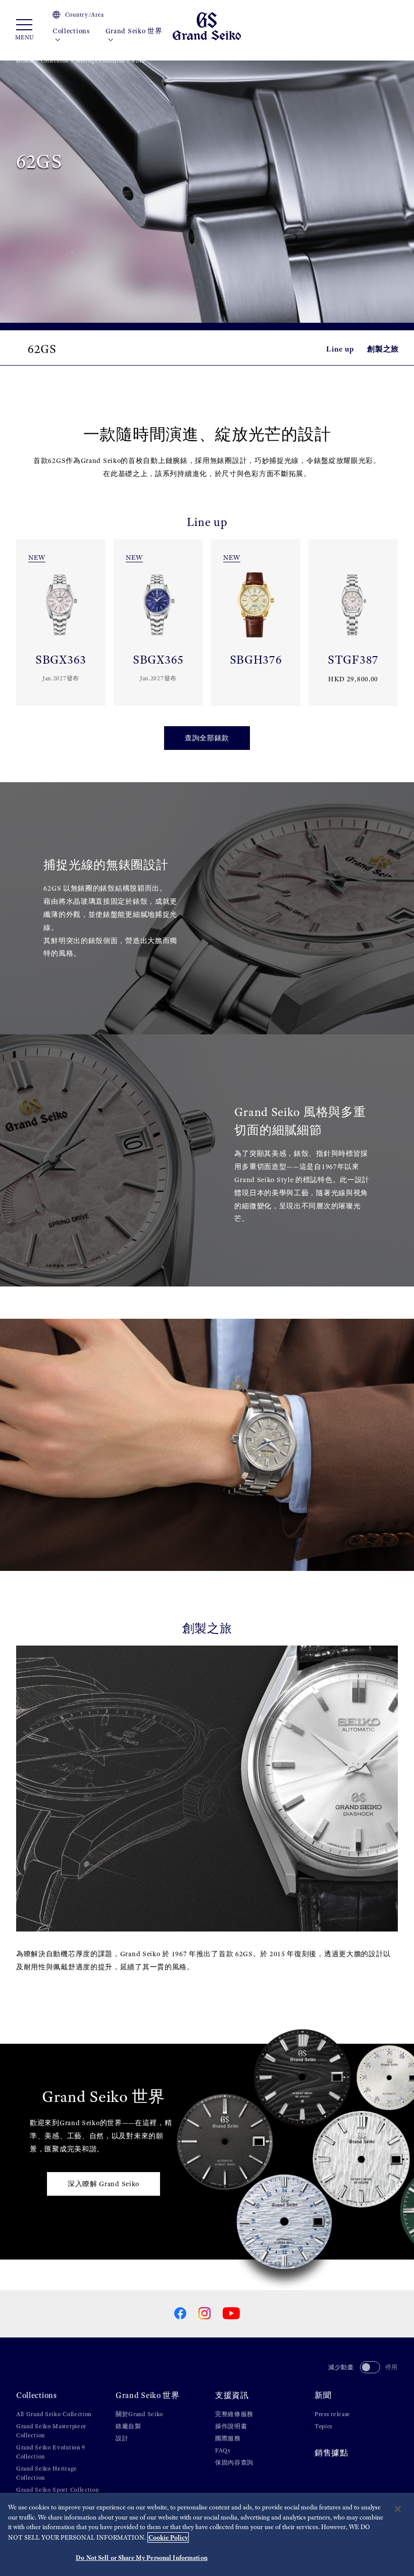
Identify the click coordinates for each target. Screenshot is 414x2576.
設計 (122, 2438)
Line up (340, 349)
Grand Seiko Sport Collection (58, 2490)
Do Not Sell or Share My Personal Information (142, 2558)
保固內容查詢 (234, 2463)
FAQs (223, 2450)
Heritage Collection (100, 61)
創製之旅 (383, 349)
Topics (323, 2426)
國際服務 (228, 2438)
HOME (24, 61)
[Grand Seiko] (207, 25)
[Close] (398, 2509)
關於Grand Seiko (139, 2414)
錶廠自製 (128, 2426)
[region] (207, 2534)
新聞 (323, 2395)
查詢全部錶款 (207, 738)
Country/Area (85, 15)
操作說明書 (231, 2426)
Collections (71, 31)
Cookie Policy (168, 2537)
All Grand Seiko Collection (54, 2414)
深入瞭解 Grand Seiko (103, 2184)
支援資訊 (232, 2395)
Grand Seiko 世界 (134, 31)
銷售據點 (331, 2453)
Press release (332, 2414)
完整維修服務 (234, 2414)
